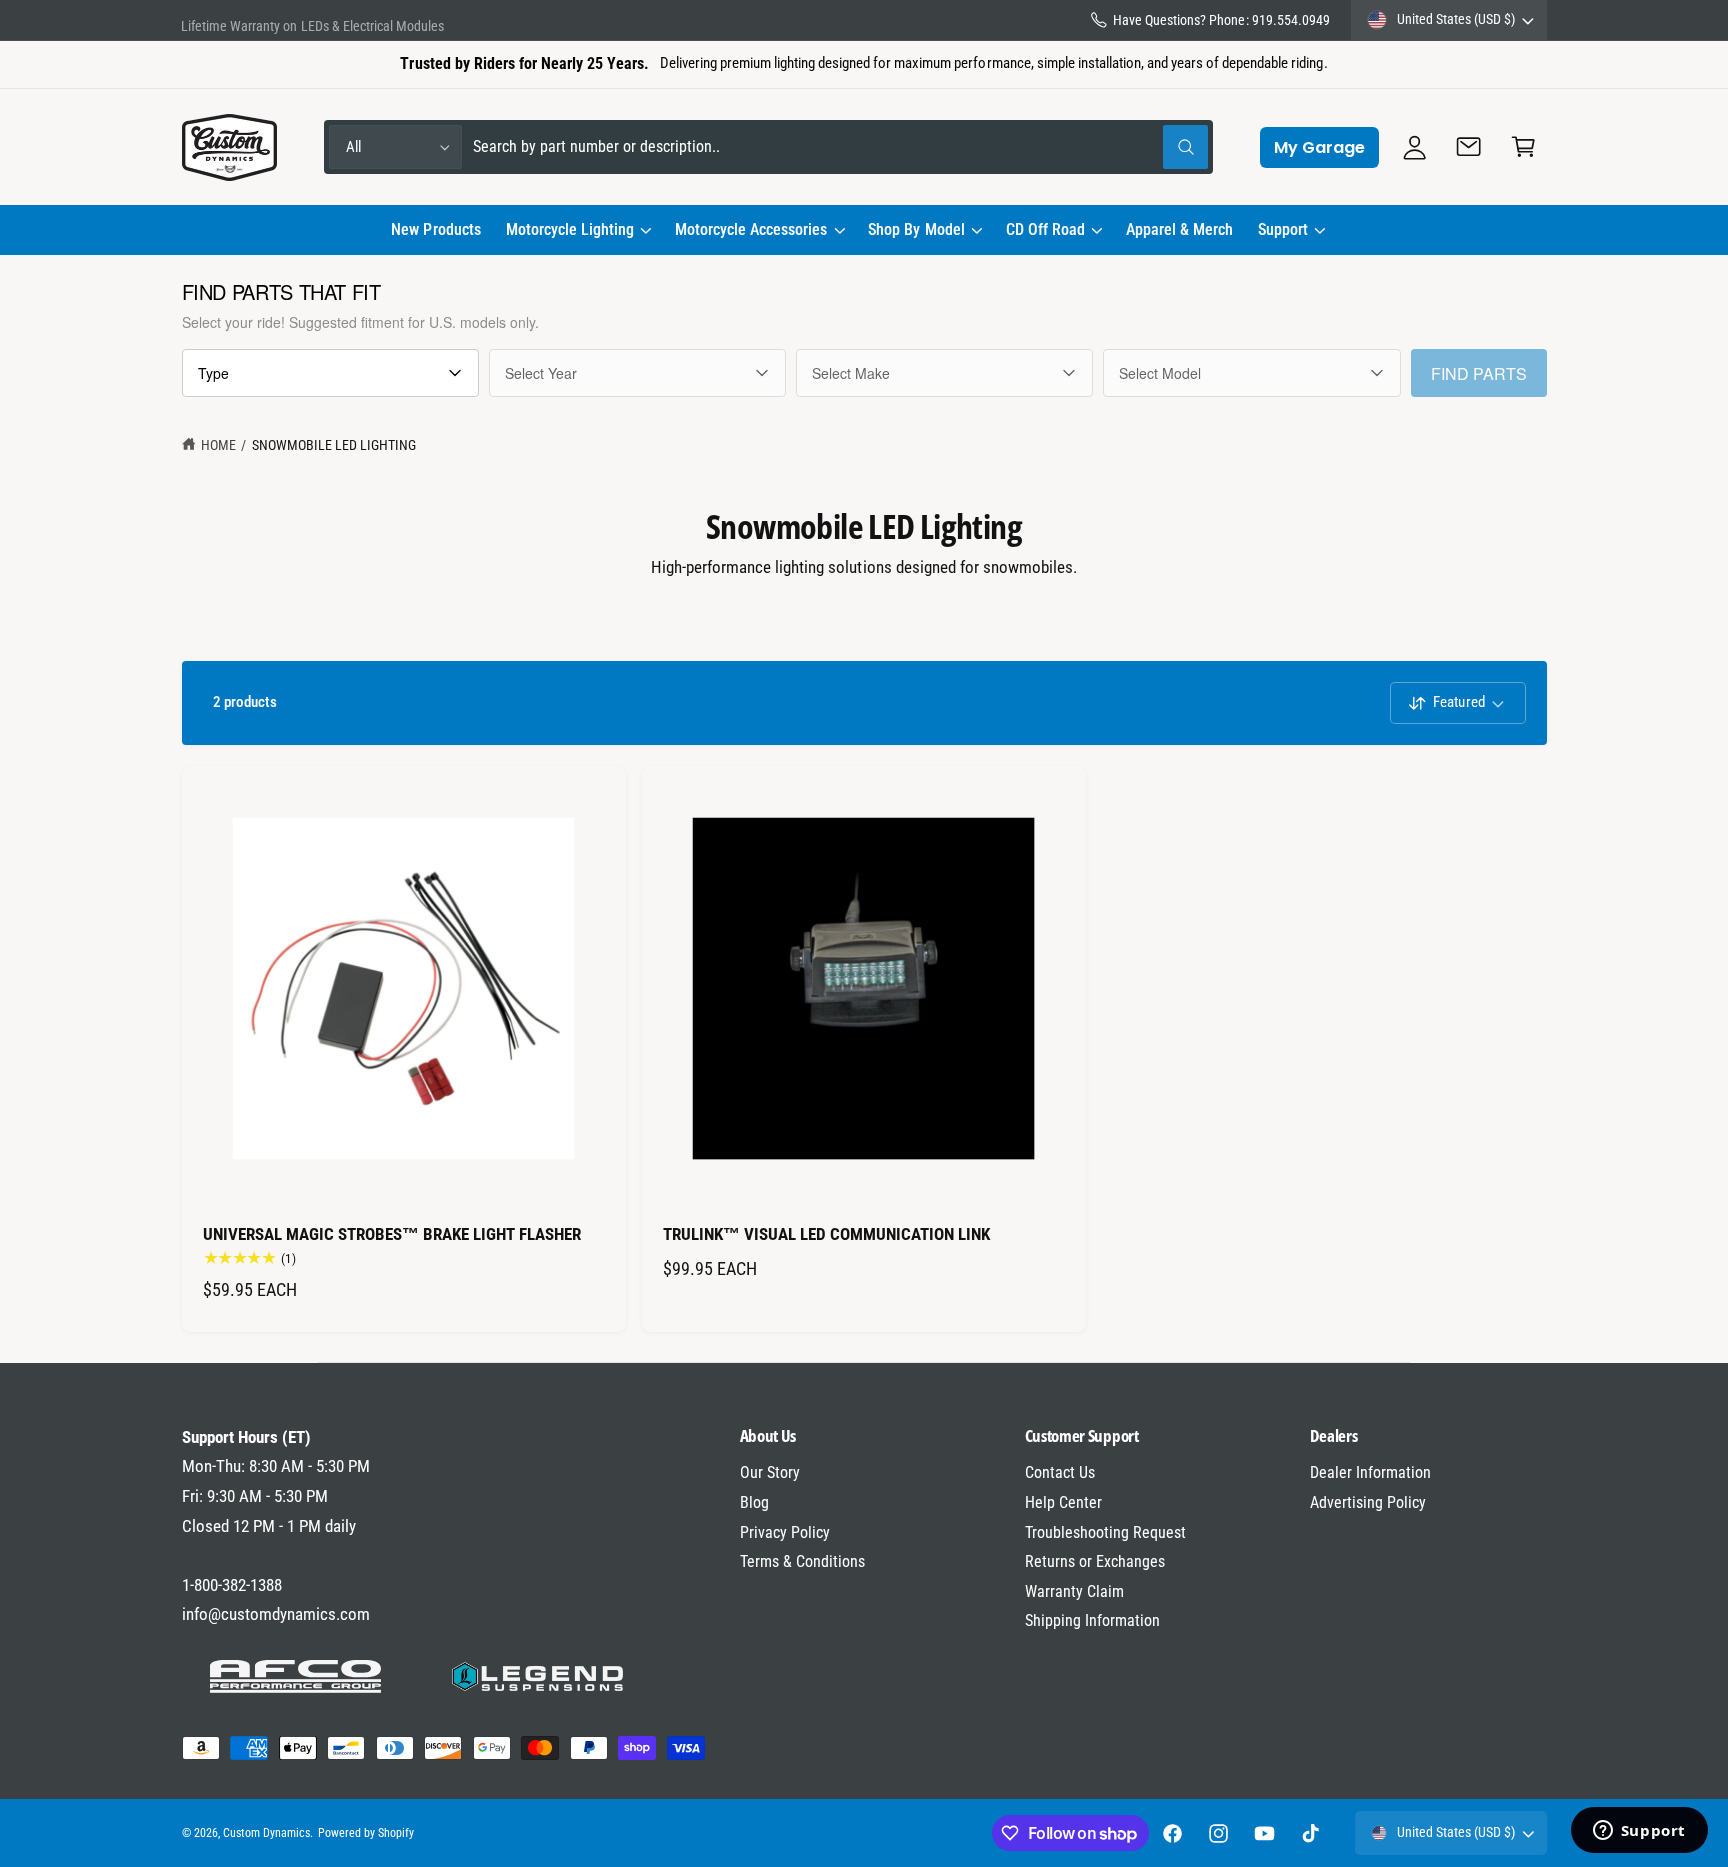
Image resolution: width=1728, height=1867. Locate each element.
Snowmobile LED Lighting (334, 445)
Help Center (1063, 1502)
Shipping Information (1092, 1620)
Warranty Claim (1074, 1591)
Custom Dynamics (266, 1833)
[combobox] (840, 147)
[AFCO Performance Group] (296, 1677)
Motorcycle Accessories (751, 229)
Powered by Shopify (366, 1833)
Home (218, 445)
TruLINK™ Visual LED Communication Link (827, 1234)
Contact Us (1060, 1472)
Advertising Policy (1368, 1502)
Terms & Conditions (802, 1561)
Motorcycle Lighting (570, 229)
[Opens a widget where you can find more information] (1639, 1832)
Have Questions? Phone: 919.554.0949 (1221, 20)
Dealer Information (1370, 1472)
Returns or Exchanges (1095, 1561)
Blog (754, 1502)
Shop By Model (916, 229)
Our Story (770, 1472)
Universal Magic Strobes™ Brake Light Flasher (392, 1234)
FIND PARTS (1479, 373)
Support (1283, 229)
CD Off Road (1045, 229)
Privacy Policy (785, 1532)
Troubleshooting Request (1105, 1532)
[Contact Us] (1469, 147)
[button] (577, 230)
